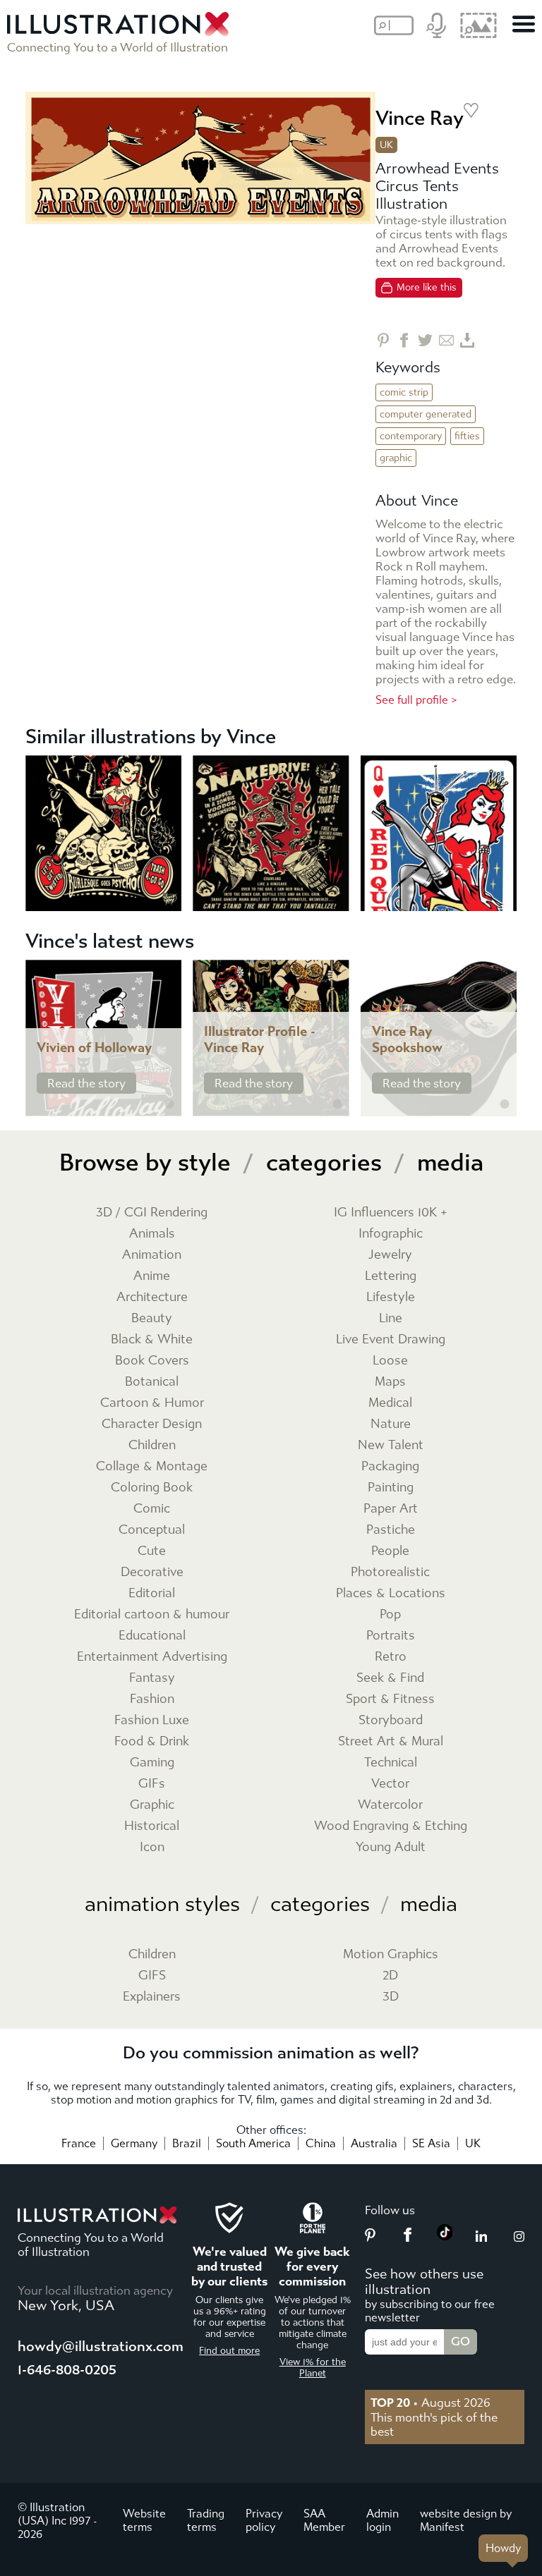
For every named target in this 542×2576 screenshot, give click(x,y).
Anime (152, 1276)
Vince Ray (420, 118)
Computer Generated (426, 414)
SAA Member (324, 2520)
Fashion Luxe (152, 1720)
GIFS (152, 1976)
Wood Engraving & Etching (391, 1826)
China (321, 2143)
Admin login (383, 2520)
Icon (152, 1847)
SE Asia (431, 2143)
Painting (391, 1488)
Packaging (390, 1466)
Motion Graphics (391, 1954)
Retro (391, 1657)
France (79, 2143)
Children (152, 1445)
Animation (152, 1255)
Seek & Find (390, 1678)
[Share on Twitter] (425, 340)
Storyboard (391, 1720)
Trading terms (206, 2520)
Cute (152, 1551)
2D (390, 1976)
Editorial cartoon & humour (152, 1614)
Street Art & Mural (391, 1741)
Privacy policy (264, 2520)
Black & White (152, 1339)
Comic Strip (404, 392)
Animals (152, 1234)
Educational (152, 1636)
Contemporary (411, 436)
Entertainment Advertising (152, 1657)
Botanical (152, 1382)
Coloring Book (152, 1488)
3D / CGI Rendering (152, 1213)
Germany (134, 2143)
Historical (152, 1826)
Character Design (152, 1424)
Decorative (152, 1572)
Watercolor (390, 1805)
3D (391, 1997)
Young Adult (391, 1847)
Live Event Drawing (391, 1339)
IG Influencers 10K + (391, 1213)
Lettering (391, 1276)
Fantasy (152, 1678)
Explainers (152, 1997)
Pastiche (391, 1530)
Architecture (152, 1297)
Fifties (467, 436)
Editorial (152, 1593)
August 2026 (430, 2403)
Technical (391, 1763)
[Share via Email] (446, 340)
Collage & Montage (152, 1466)
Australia (374, 2143)
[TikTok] (445, 2236)
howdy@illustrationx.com (101, 2346)
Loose (390, 1361)
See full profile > (416, 700)
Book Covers (152, 1361)
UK (473, 2143)
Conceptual (152, 1530)
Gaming (152, 1763)
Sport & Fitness (390, 1699)
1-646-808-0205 (67, 2370)
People (390, 1551)
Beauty (152, 1318)
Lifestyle (391, 1297)
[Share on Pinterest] (383, 340)
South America (253, 2143)
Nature (391, 1424)
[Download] (468, 340)
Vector (390, 1784)
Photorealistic (390, 1572)
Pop (390, 1614)
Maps (390, 1382)
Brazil (187, 2143)
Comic (152, 1509)
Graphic (396, 458)
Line (391, 1318)
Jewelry (390, 1255)
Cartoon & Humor (152, 1403)
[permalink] (169, 1104)
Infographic (391, 1234)
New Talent (391, 1445)
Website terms (144, 2520)
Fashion (152, 1699)
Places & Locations (391, 1593)
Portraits (391, 1636)
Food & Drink (152, 1741)
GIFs (152, 1784)
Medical (390, 1403)
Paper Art (391, 1509)
